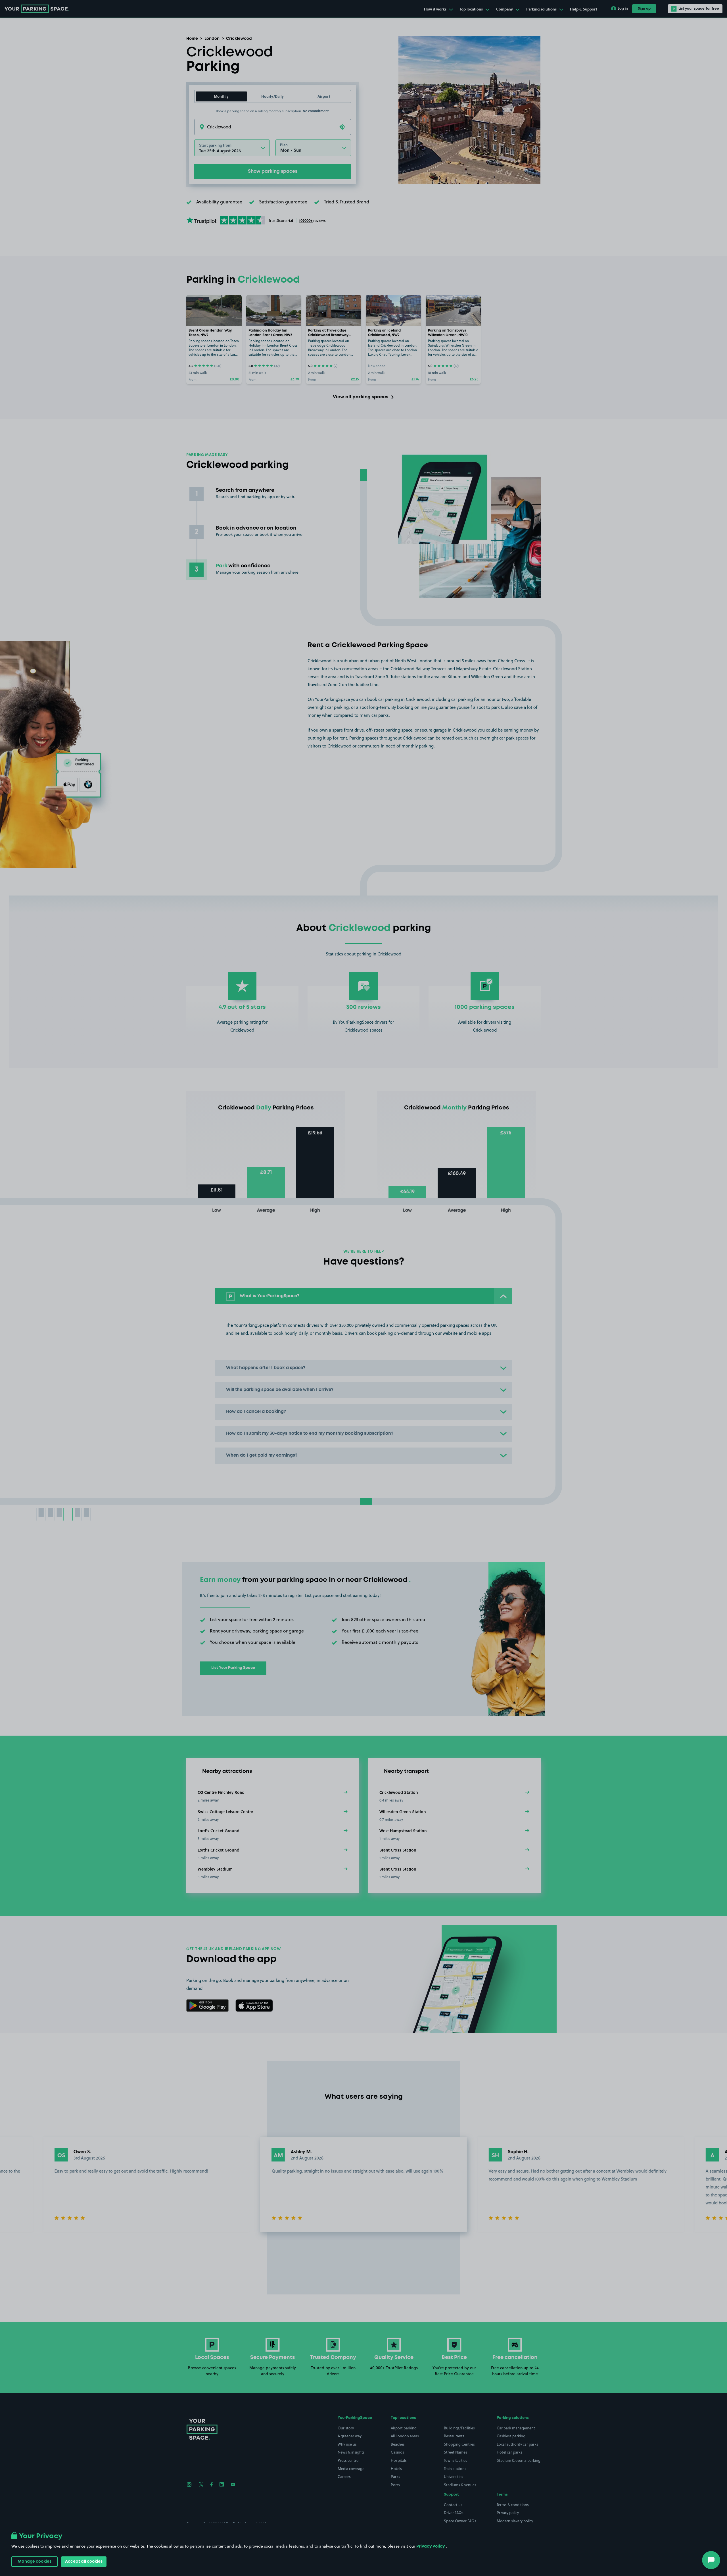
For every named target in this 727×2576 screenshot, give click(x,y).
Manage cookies (35, 2562)
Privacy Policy (431, 2546)
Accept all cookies (84, 2562)
